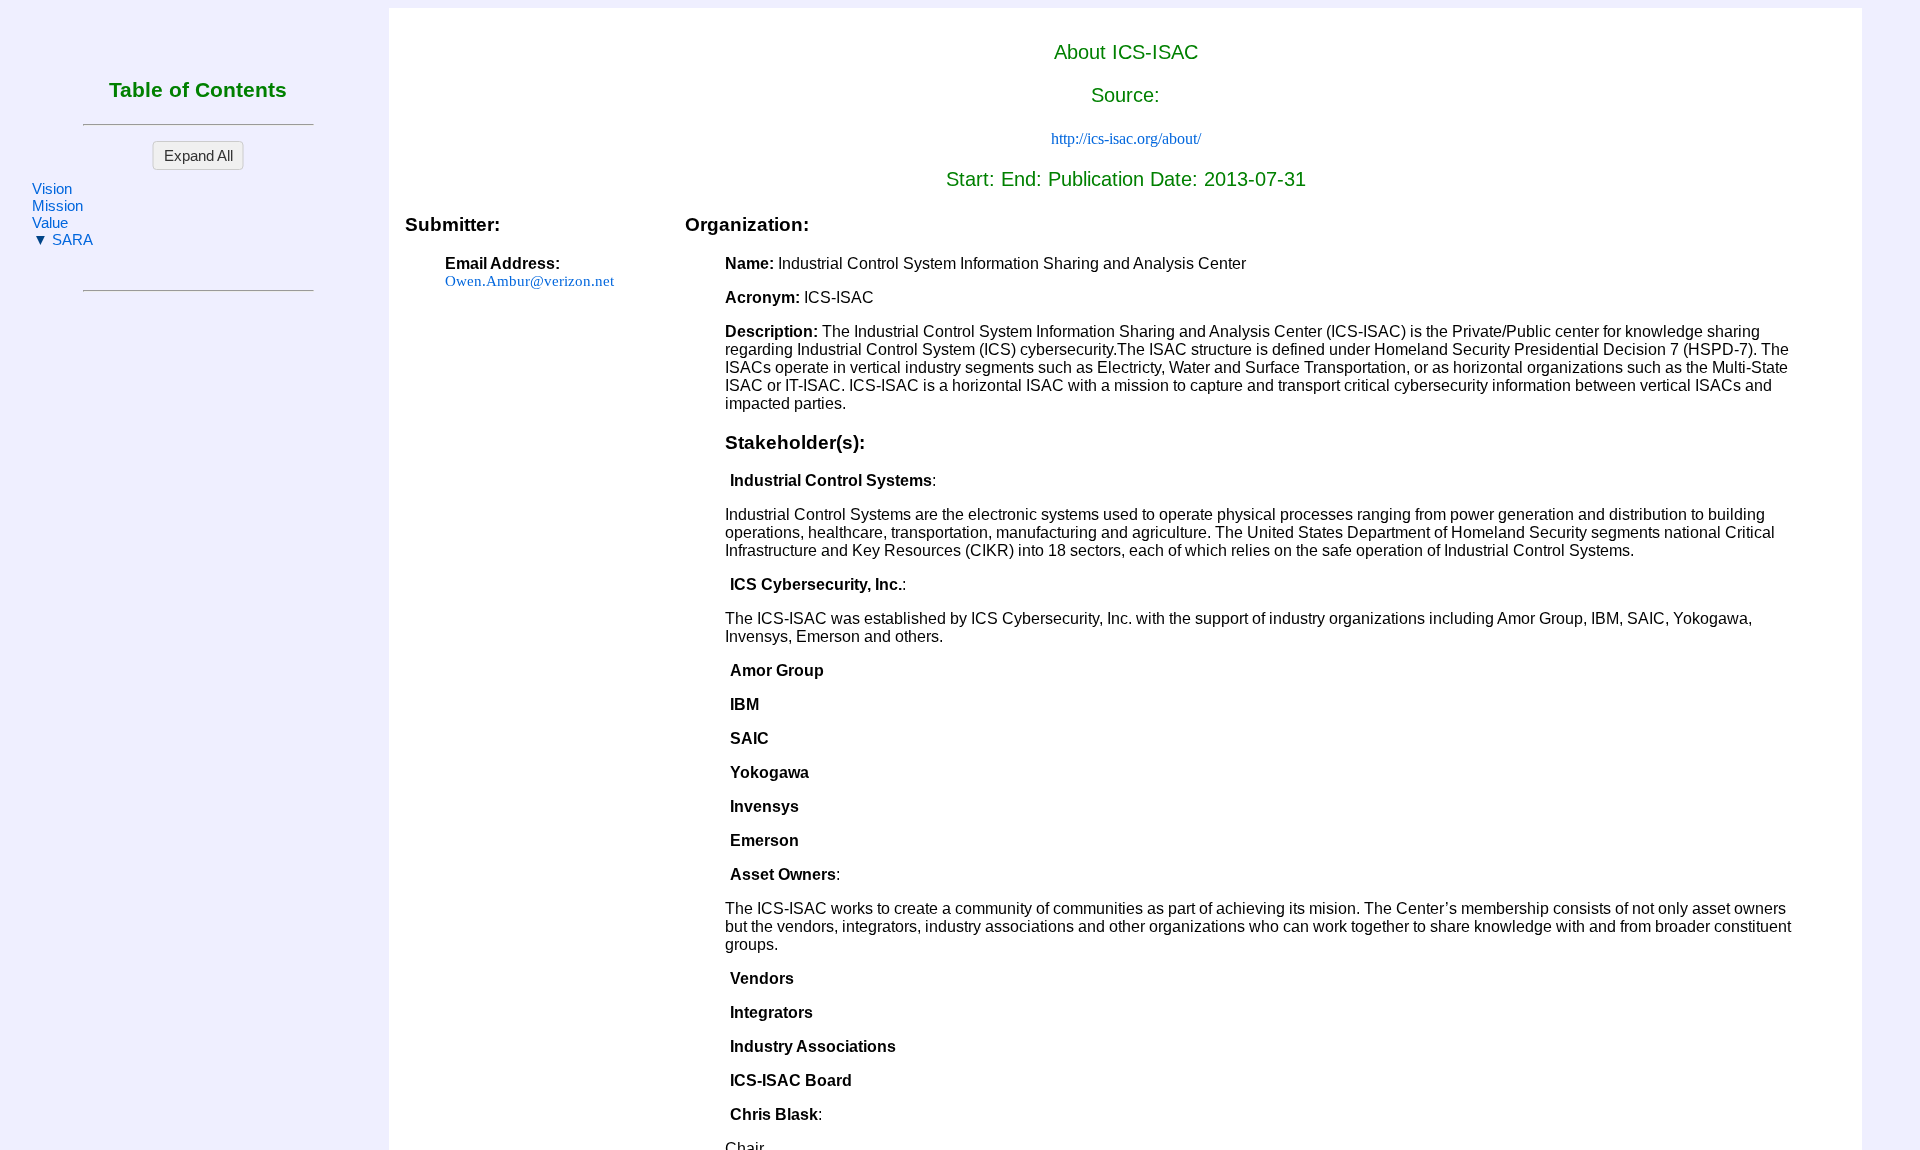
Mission (57, 205)
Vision (52, 188)
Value (50, 222)
